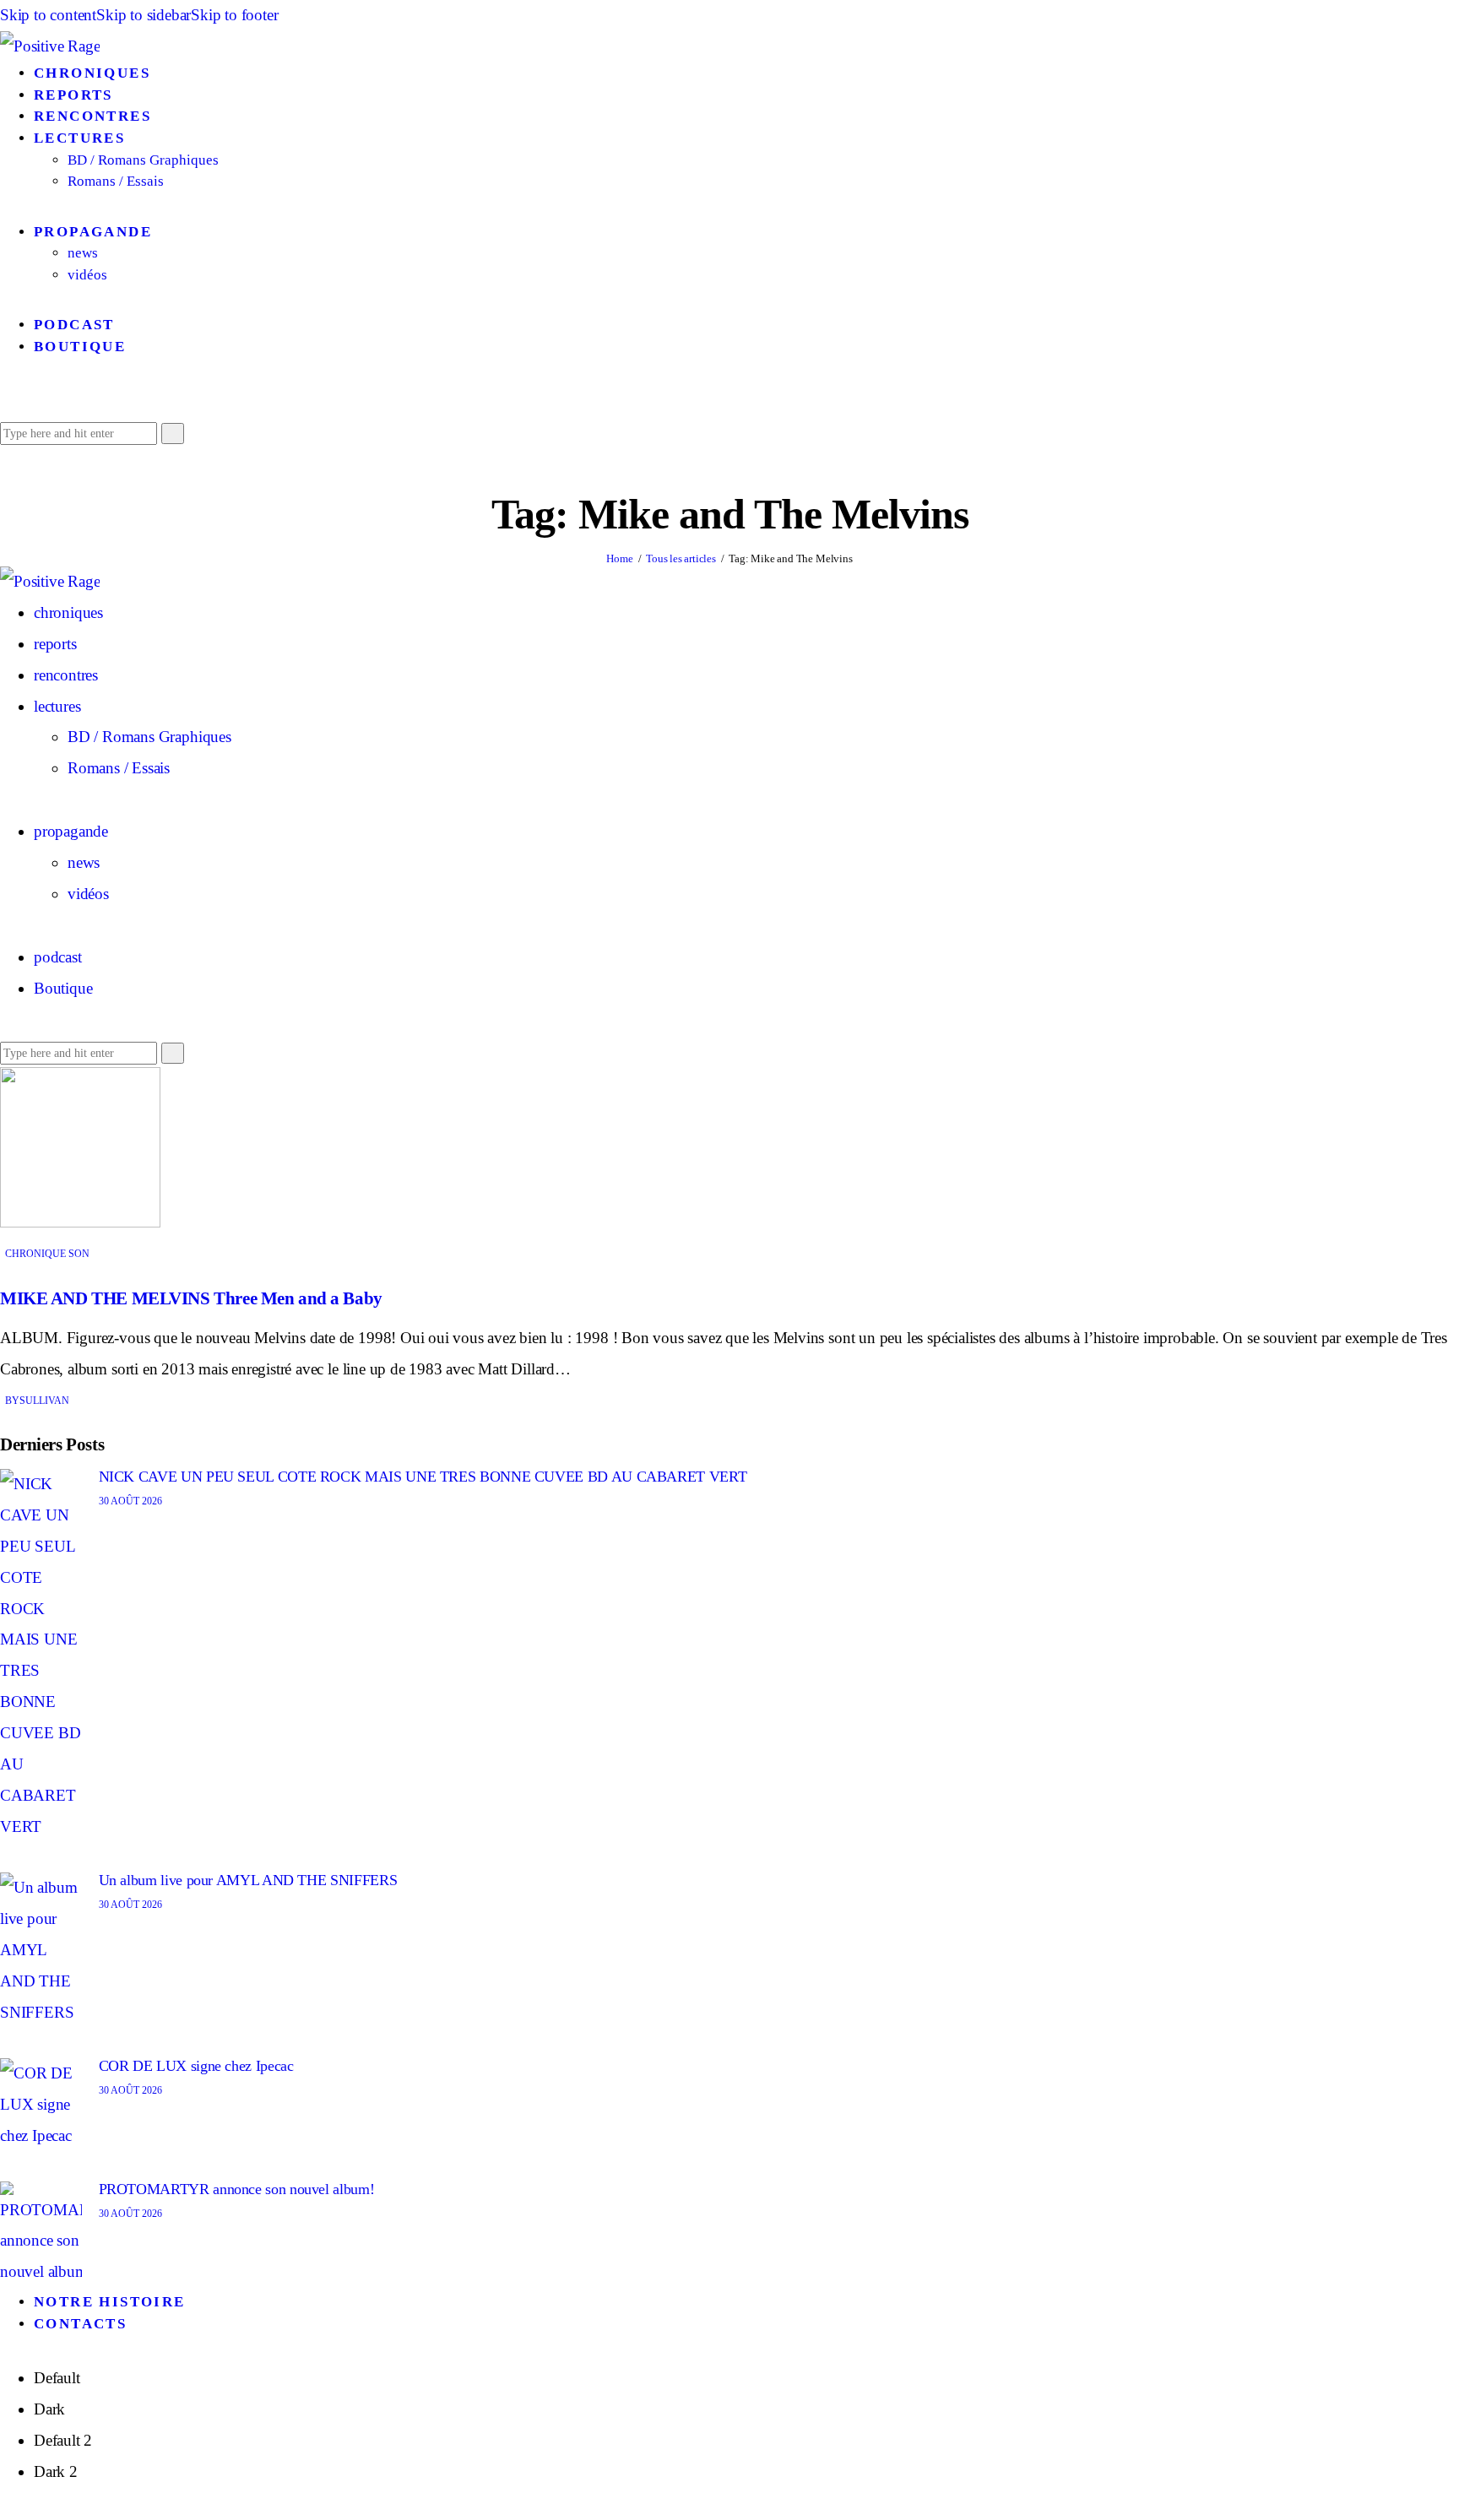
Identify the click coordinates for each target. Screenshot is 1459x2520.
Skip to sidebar (144, 15)
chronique (35, 1254)
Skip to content (48, 15)
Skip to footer (234, 15)
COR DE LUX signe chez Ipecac (196, 2066)
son (79, 1254)
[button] (6, 401)
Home (619, 558)
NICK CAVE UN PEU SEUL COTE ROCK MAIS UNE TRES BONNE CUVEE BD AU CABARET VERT (423, 1477)
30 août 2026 (130, 1501)
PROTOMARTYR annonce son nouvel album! (237, 2189)
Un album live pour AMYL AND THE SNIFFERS (248, 1880)
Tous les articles (681, 558)
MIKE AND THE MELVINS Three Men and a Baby (191, 1298)
